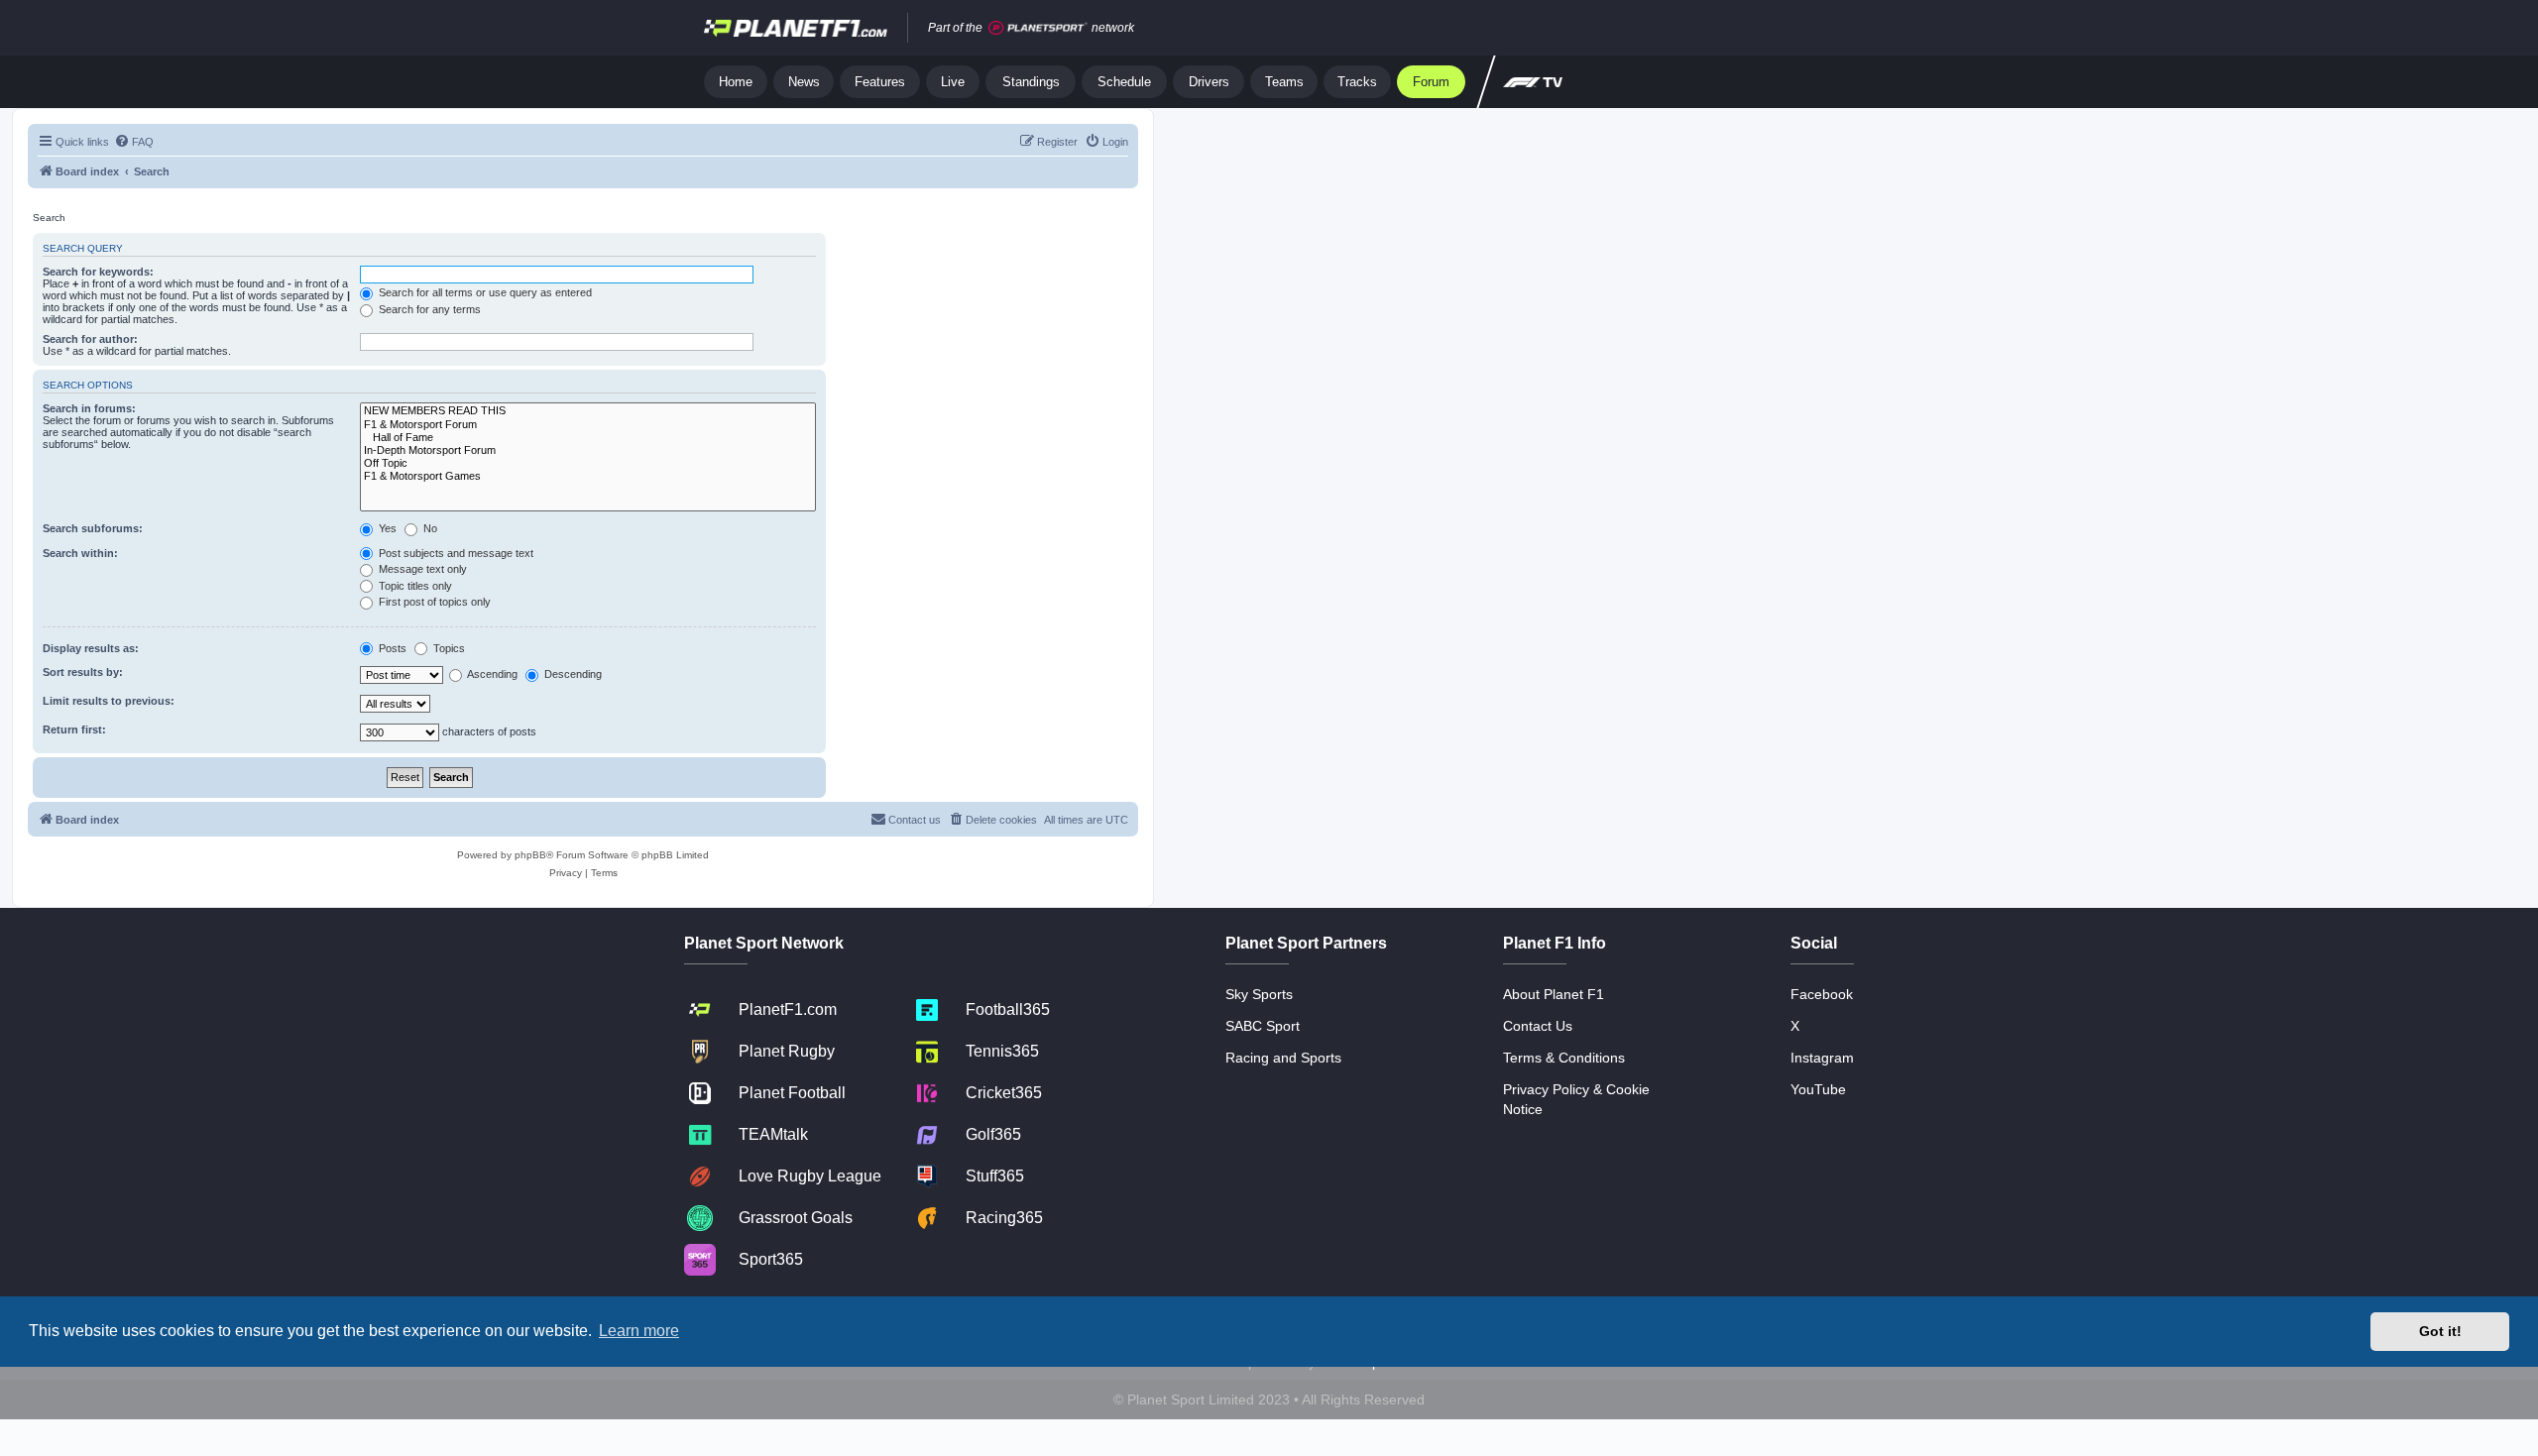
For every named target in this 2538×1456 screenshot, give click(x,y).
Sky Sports (1259, 994)
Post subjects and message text (455, 553)
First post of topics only (433, 602)
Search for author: (90, 339)
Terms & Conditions (1564, 1058)
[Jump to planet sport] (1038, 28)
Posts (391, 648)
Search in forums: (89, 408)
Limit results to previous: (109, 701)
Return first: (74, 729)
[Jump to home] (796, 28)
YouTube (1818, 1089)
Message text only (421, 569)
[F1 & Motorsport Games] (588, 476)
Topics (448, 648)
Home (736, 82)
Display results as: (91, 648)
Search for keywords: (98, 272)
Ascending (491, 674)
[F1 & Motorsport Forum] (588, 425)
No (429, 528)
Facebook (1822, 994)
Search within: (80, 553)
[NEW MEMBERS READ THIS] (588, 411)
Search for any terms (428, 309)
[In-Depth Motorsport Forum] (588, 450)
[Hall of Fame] (588, 438)
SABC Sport (1263, 1026)
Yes (386, 528)
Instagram (1822, 1058)
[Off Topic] (588, 463)
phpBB (530, 855)
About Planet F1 (1554, 994)
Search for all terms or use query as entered (484, 292)
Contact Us (1538, 1026)
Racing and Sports (1283, 1058)
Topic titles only (414, 586)
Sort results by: (83, 672)
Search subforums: (93, 528)
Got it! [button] (2440, 1331)
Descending (572, 674)
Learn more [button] (639, 1331)
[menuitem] (134, 142)
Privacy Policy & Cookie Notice (1576, 1099)
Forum (1431, 82)
